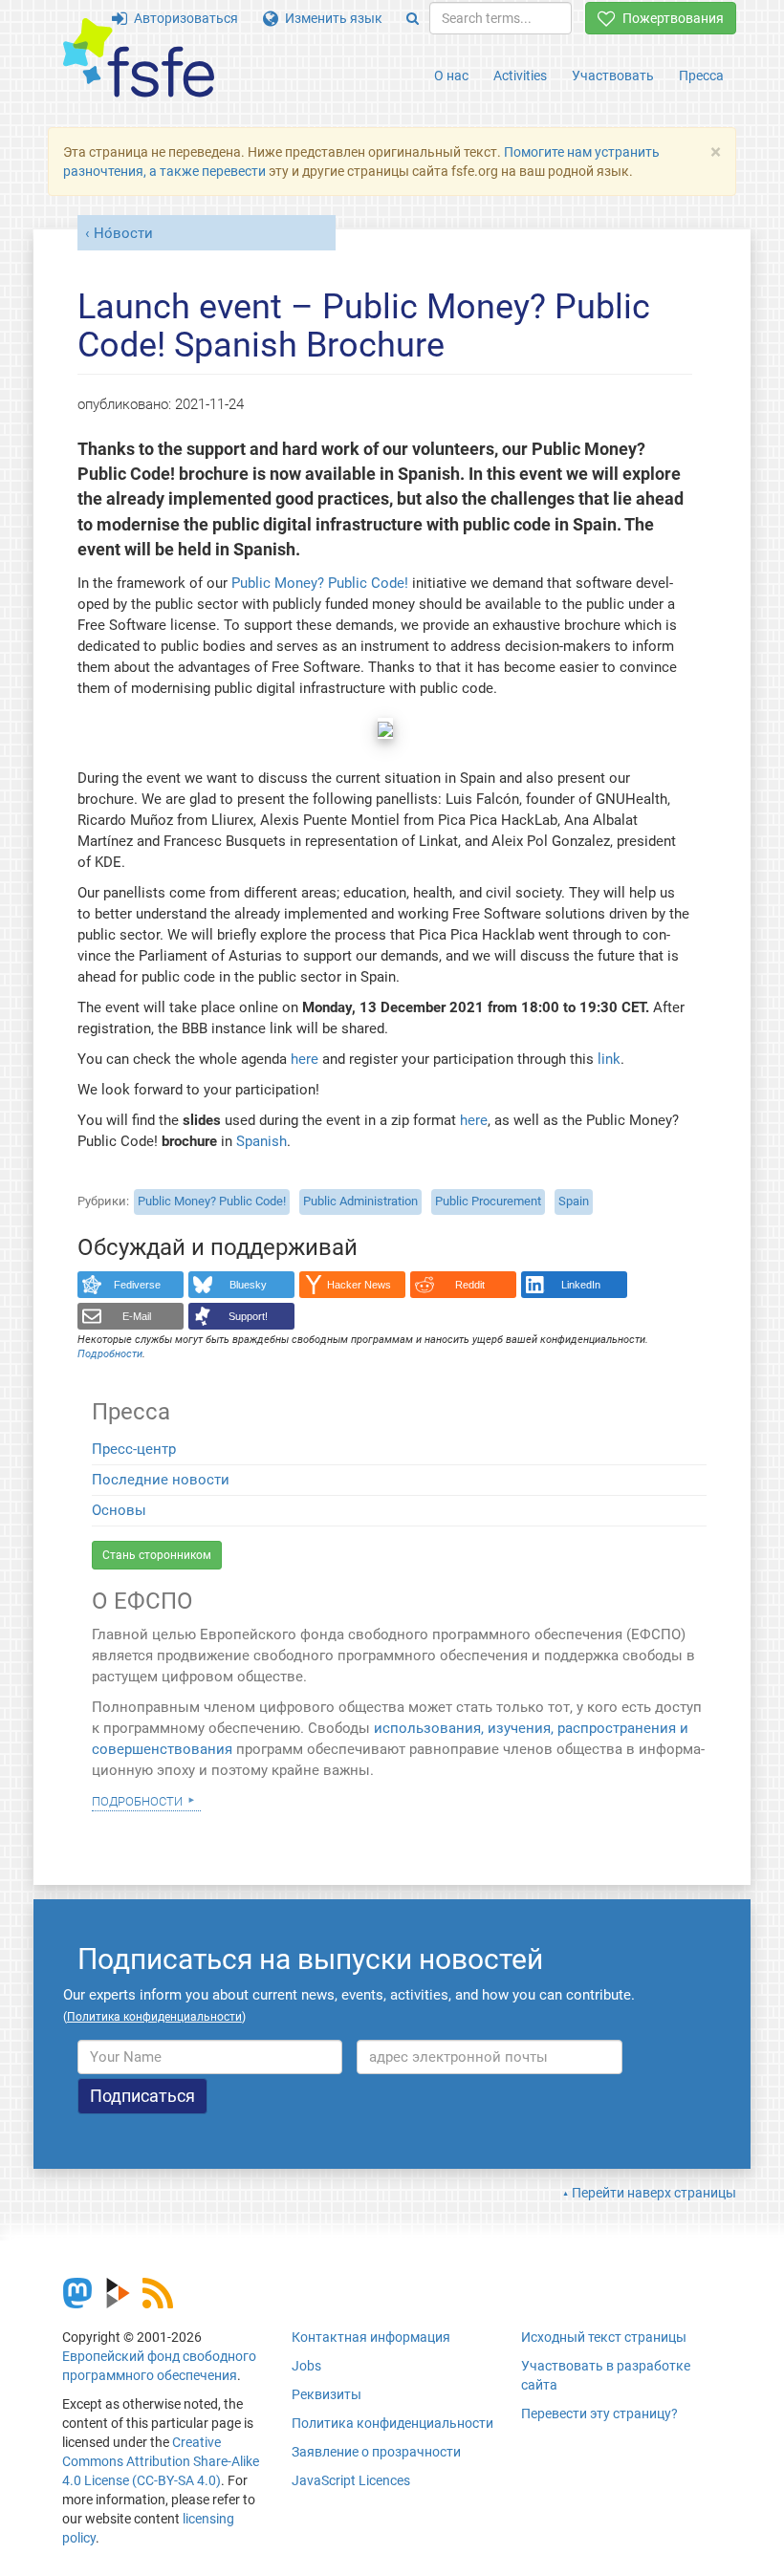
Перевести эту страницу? (599, 2414)
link (609, 1059)
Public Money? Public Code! (322, 583)
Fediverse (137, 1285)
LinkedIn (581, 1285)
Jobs (306, 2366)
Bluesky (248, 1285)
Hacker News (359, 1285)
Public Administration (360, 1201)
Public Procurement (488, 1201)
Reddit (470, 1285)
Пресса (701, 76)
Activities (520, 76)
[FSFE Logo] (139, 59)
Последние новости (161, 1480)
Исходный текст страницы (604, 2337)
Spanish (261, 1141)
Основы (119, 1510)
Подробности (137, 1800)
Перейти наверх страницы (654, 2193)
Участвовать (613, 76)
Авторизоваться (183, 18)
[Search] (413, 18)
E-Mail (137, 1316)
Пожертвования (670, 18)
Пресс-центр (134, 1449)
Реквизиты (327, 2394)
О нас (451, 76)
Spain (574, 1201)
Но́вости (123, 233)
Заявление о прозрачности (376, 2452)
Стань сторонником (157, 1555)
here (305, 1059)
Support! (248, 1316)
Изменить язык (330, 18)
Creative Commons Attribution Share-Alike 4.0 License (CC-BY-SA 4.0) (161, 2461)
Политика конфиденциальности (392, 2423)
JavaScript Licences (351, 2480)
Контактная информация (371, 2337)
